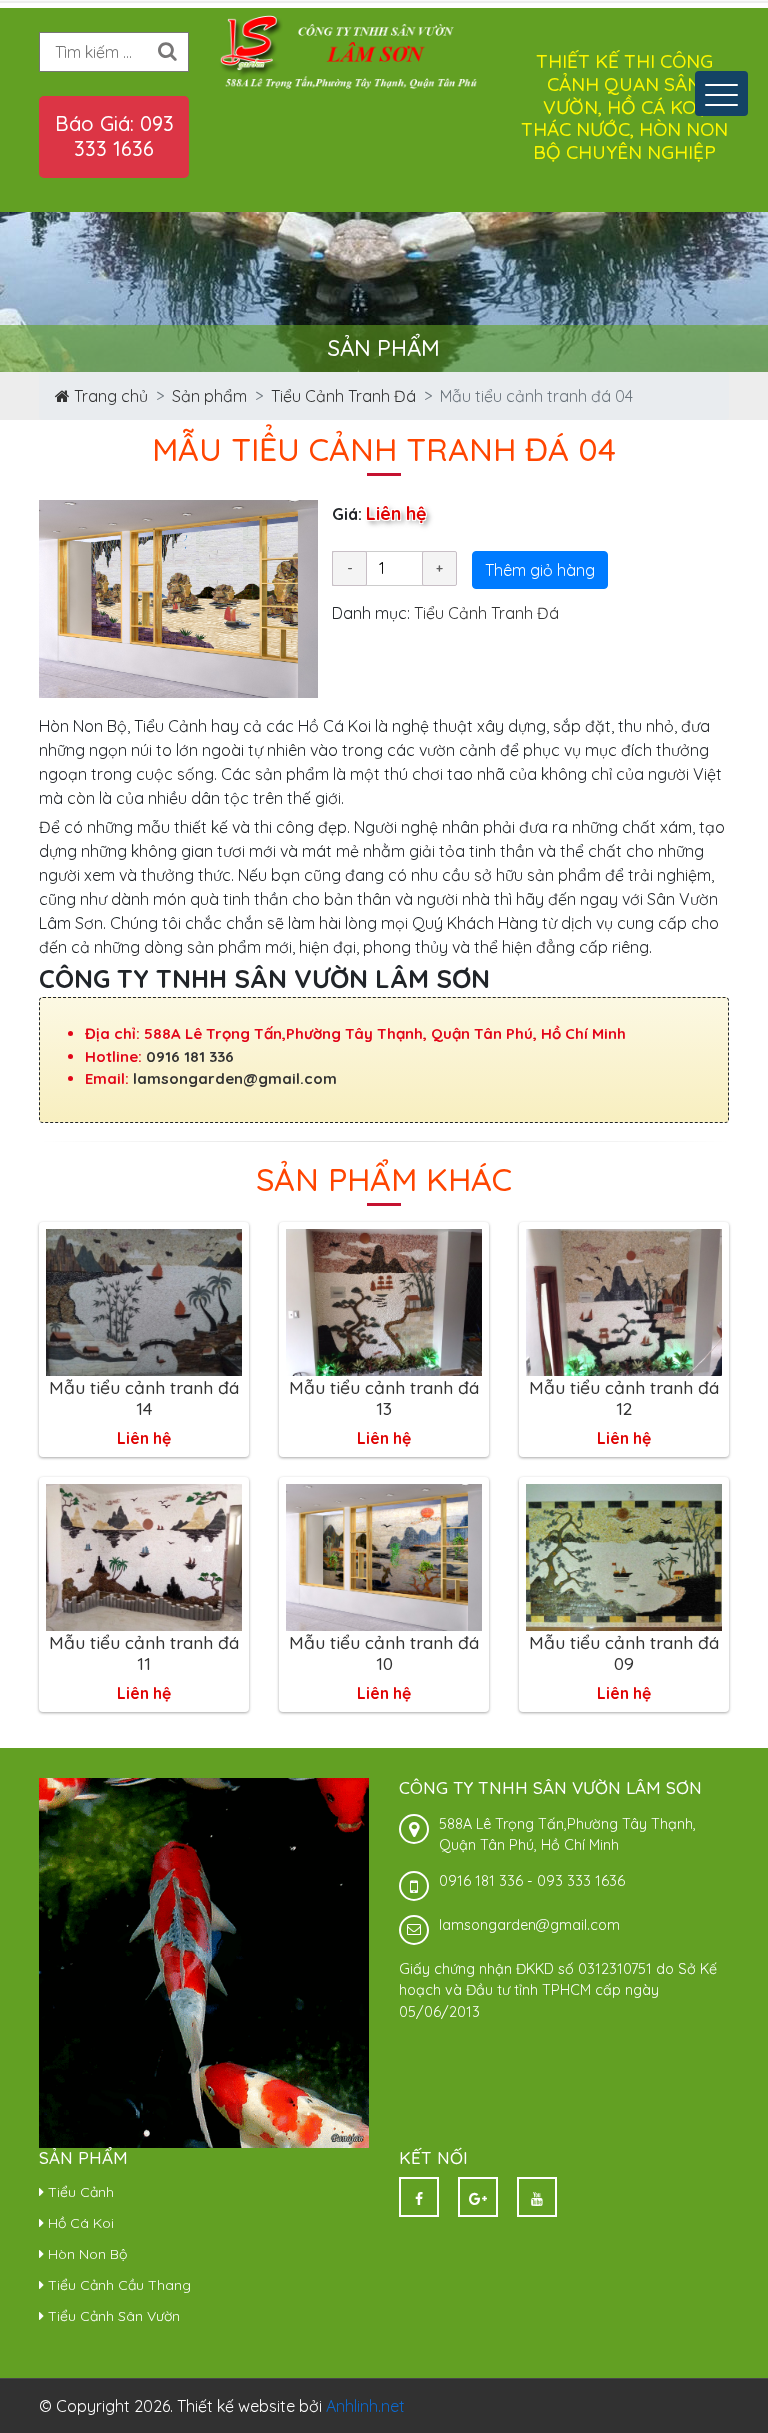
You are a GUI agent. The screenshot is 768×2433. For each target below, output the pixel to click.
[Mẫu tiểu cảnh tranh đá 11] (144, 1556)
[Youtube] (537, 2197)
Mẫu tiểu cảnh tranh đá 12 (624, 1397)
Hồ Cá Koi (79, 2223)
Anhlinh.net (365, 2406)
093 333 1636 (581, 1881)
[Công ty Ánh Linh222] (354, 51)
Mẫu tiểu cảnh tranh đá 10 (384, 1652)
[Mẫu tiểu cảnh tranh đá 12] (624, 1301)
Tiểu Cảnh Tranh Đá (343, 396)
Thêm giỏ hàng (540, 570)
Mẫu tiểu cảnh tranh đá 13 (384, 1397)
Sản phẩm (209, 396)
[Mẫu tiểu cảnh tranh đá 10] (384, 1556)
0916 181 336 (190, 1056)
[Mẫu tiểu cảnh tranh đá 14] (144, 1301)
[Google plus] (478, 2197)
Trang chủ (109, 396)
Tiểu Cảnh (79, 2192)
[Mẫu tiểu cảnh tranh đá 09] (624, 1556)
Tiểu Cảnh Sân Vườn (112, 2316)
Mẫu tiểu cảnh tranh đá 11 (144, 1652)
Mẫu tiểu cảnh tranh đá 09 (624, 1652)
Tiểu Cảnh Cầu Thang (117, 2285)
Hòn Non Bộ (85, 2254)
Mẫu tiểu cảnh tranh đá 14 (144, 1397)
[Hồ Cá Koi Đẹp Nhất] (204, 1962)
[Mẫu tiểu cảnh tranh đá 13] (384, 1301)
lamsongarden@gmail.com (235, 1078)
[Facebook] (419, 2197)
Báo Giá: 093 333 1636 (114, 136)
